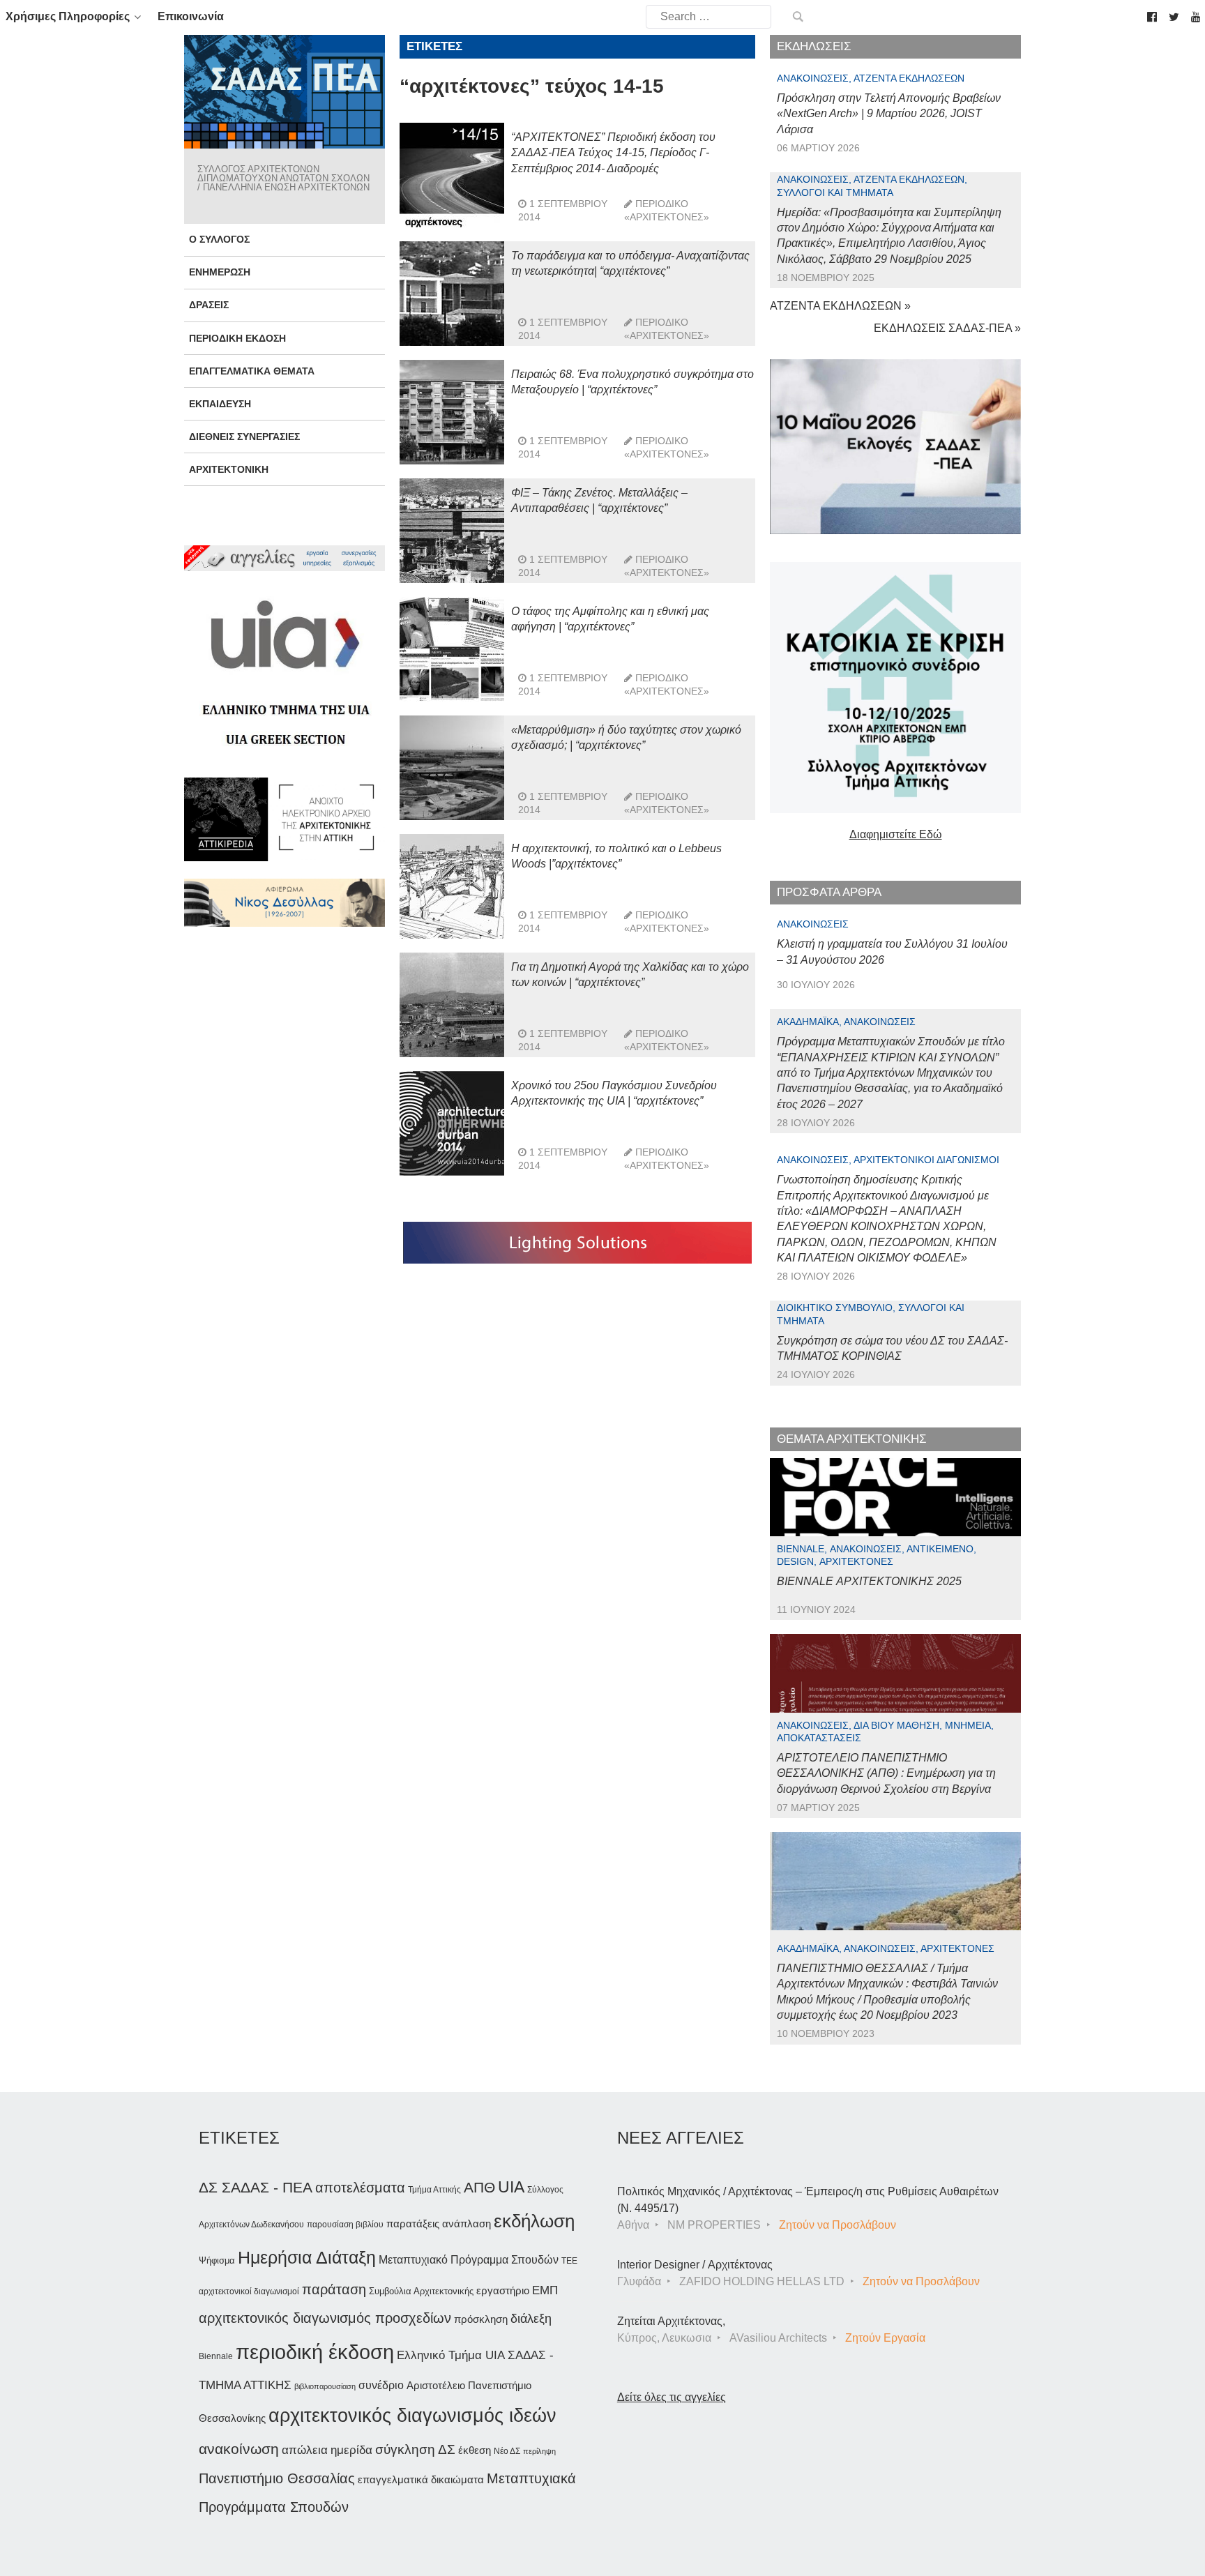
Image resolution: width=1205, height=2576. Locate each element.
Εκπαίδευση (220, 404)
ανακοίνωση (239, 2449)
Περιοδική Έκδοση (237, 338)
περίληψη (539, 2451)
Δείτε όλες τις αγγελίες (672, 2397)
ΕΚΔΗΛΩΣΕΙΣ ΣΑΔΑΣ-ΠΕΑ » (947, 328)
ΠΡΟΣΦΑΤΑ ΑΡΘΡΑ (829, 892)
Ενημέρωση (220, 272)
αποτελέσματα (360, 2188)
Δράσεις (209, 305)
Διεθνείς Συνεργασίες (244, 437)
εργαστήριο (503, 2290)
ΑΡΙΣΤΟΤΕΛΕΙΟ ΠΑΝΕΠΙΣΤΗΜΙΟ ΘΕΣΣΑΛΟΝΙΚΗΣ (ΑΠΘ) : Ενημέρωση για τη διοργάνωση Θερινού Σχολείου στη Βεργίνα (886, 1773)
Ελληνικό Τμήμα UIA (451, 2355)
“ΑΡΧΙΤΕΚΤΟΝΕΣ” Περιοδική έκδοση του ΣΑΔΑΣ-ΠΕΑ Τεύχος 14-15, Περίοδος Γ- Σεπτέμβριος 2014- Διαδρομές (613, 153)
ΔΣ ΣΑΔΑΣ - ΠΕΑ (256, 2187)
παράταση (334, 2289)
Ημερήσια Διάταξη (307, 2257)
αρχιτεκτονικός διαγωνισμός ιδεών (412, 2416)
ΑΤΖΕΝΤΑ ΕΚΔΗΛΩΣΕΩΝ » (840, 306)
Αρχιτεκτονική (229, 469)
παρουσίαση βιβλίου (345, 2225)
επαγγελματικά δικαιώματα (421, 2479)
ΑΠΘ (479, 2187)
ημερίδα (351, 2450)
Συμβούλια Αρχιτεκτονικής (421, 2291)
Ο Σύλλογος (219, 239)
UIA (511, 2187)
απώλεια (305, 2450)
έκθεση (475, 2450)
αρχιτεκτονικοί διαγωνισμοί (249, 2291)
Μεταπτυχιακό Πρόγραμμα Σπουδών (469, 2260)
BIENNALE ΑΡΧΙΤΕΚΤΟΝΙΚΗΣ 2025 (869, 1581)
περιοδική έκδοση (315, 2352)
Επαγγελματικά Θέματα (252, 371)
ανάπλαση (467, 2223)
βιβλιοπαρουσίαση (325, 2386)
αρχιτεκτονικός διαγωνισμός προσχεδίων (325, 2318)
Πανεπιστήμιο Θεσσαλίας (277, 2478)
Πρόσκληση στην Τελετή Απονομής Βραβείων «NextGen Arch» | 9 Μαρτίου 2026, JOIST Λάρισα (889, 114)
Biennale (216, 2356)
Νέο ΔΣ (507, 2451)
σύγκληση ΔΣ (415, 2449)
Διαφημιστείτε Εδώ (896, 834)
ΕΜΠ (545, 2290)
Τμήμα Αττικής (434, 2190)
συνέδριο (381, 2385)
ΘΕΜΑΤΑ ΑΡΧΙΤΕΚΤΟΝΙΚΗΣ (852, 1439)
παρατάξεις (413, 2223)
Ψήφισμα (217, 2260)
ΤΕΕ (569, 2261)
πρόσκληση (481, 2319)
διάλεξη (531, 2318)
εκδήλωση (534, 2221)
